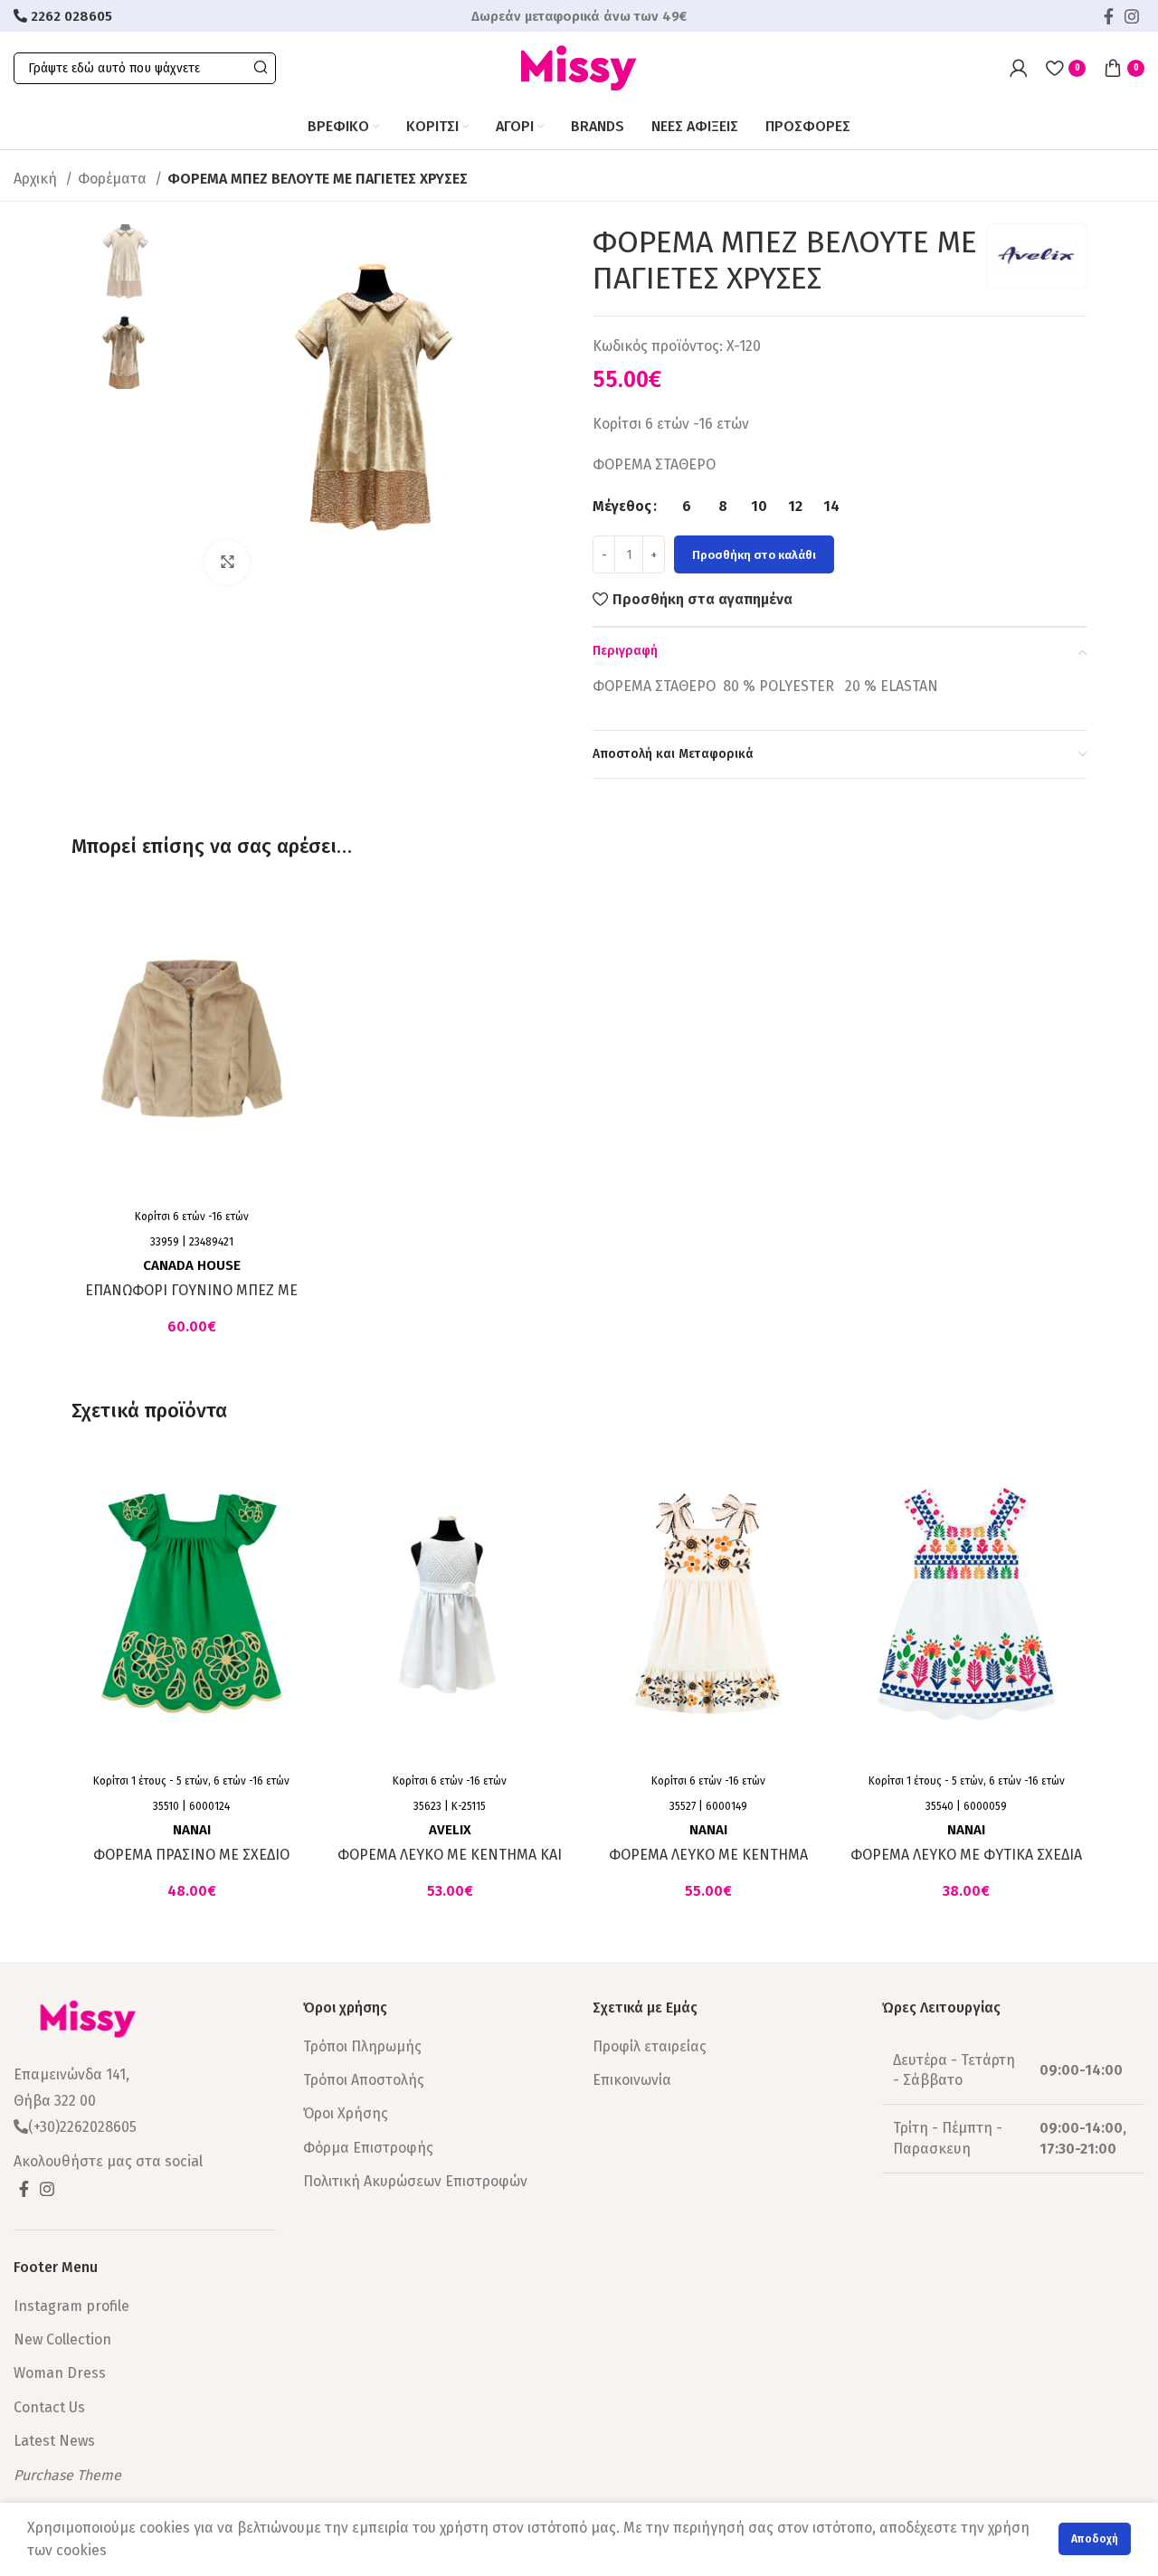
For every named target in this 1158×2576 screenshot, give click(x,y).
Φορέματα (114, 179)
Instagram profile (71, 2306)
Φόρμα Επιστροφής (368, 2148)
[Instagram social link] (1132, 16)
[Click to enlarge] (227, 563)
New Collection (62, 2339)
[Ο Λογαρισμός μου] (1019, 68)
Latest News (54, 2441)
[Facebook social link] (1109, 16)
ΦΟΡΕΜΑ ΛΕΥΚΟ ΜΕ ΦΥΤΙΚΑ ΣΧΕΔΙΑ (966, 1855)
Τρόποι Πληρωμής (362, 2046)
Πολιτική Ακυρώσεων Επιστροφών (415, 2181)
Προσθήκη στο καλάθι (754, 555)
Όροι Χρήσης (346, 2113)
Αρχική (37, 179)
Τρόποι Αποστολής (364, 2080)
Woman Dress (60, 2373)
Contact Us (49, 2407)
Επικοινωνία (632, 2080)
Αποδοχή (1095, 2539)
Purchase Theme (67, 2475)
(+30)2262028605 (82, 2127)
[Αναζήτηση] (260, 68)
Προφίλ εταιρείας (650, 2046)
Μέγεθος (622, 506)
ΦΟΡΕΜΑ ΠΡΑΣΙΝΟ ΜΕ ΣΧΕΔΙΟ (191, 1855)
